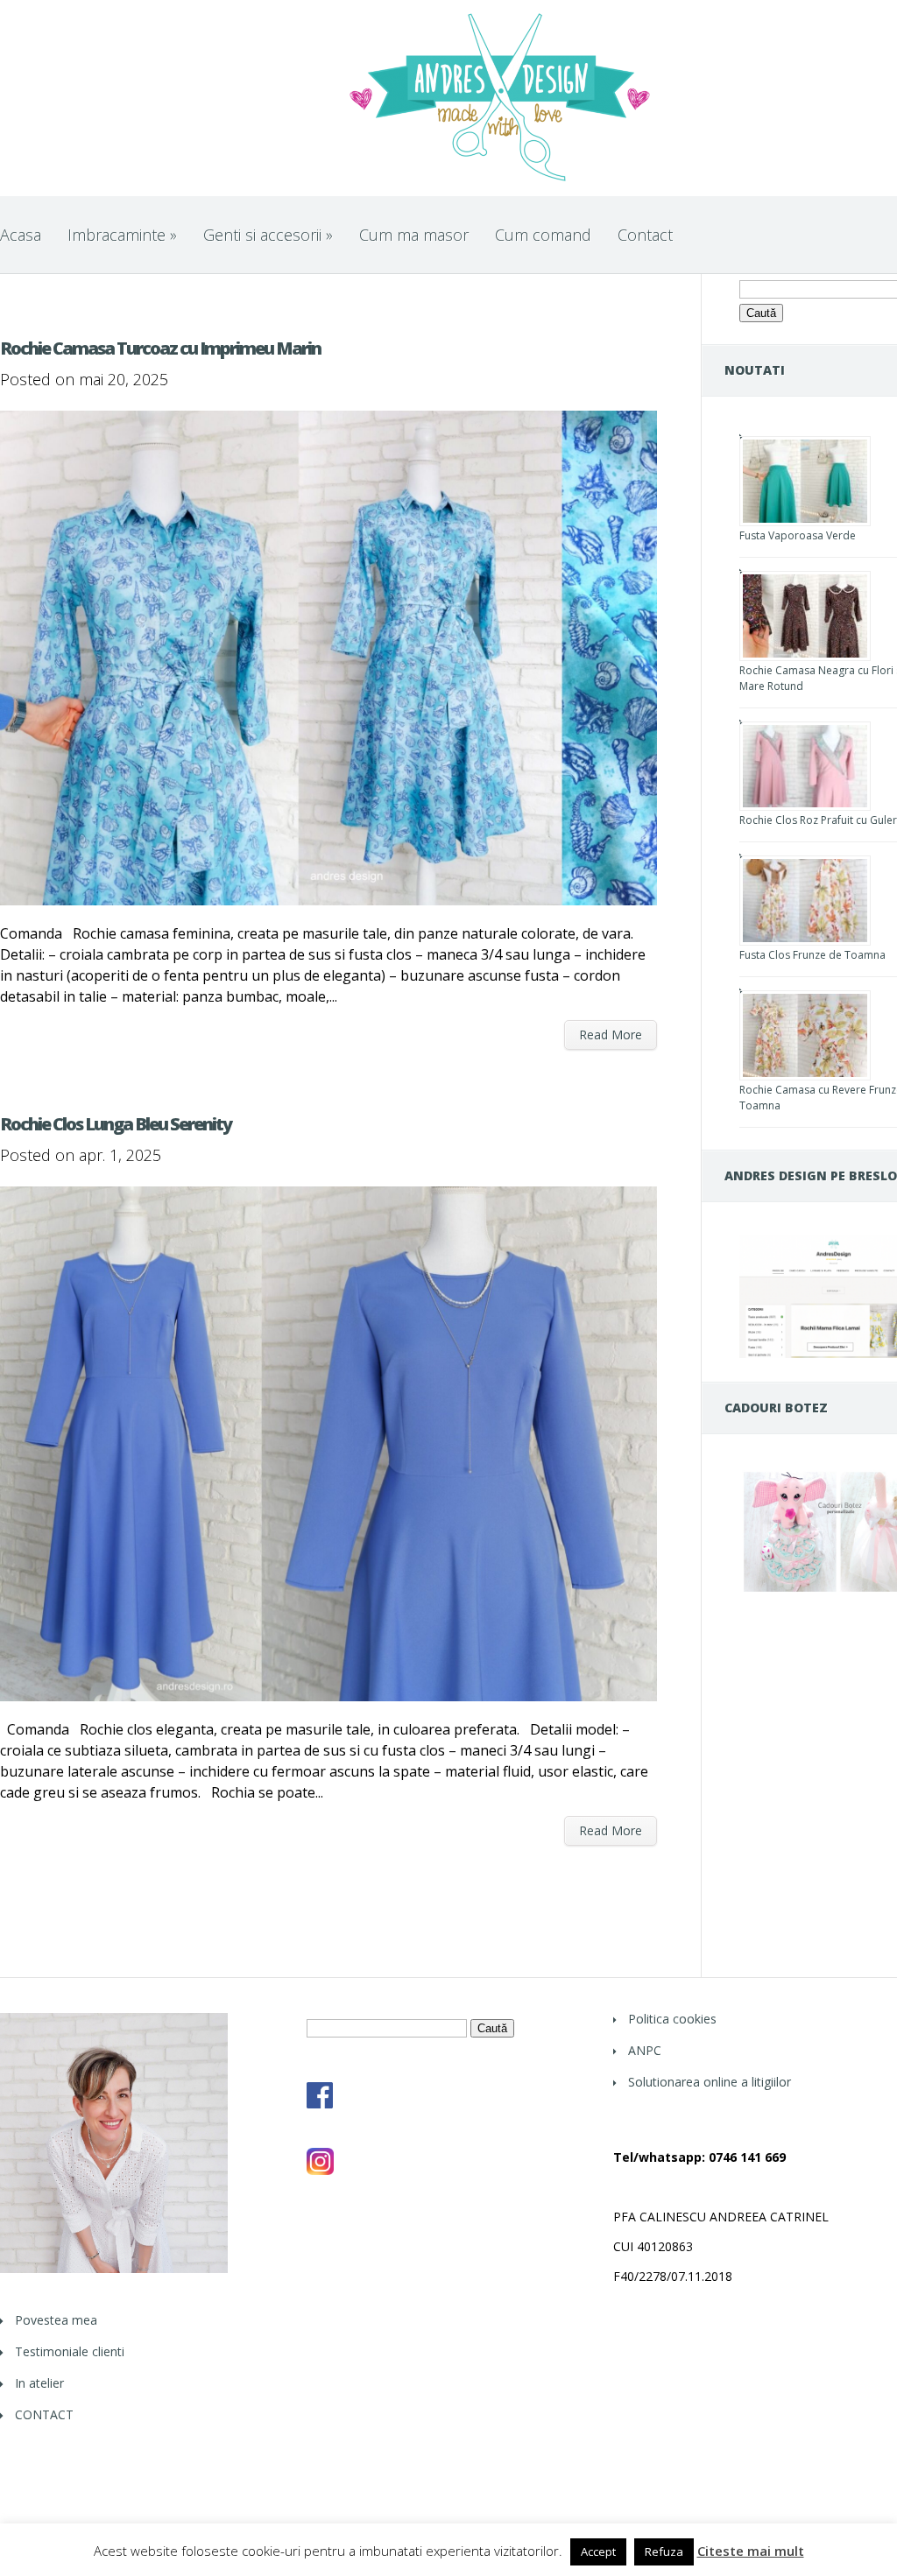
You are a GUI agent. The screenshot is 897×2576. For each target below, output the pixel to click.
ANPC (645, 2050)
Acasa (21, 235)
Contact (645, 235)
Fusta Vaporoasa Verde (798, 535)
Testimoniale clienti (70, 2351)
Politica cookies (672, 2019)
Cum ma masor (414, 235)
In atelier (39, 2383)
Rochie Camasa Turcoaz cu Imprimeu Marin (160, 348)
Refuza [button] (664, 2551)
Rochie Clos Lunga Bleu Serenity (116, 1124)
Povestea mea (56, 2320)
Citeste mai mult (751, 2551)
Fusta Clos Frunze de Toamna (812, 955)
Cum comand (543, 235)
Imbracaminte (122, 235)
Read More (611, 1035)
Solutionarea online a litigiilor (710, 2082)
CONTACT (44, 2414)
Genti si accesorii (268, 235)
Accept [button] (598, 2551)
